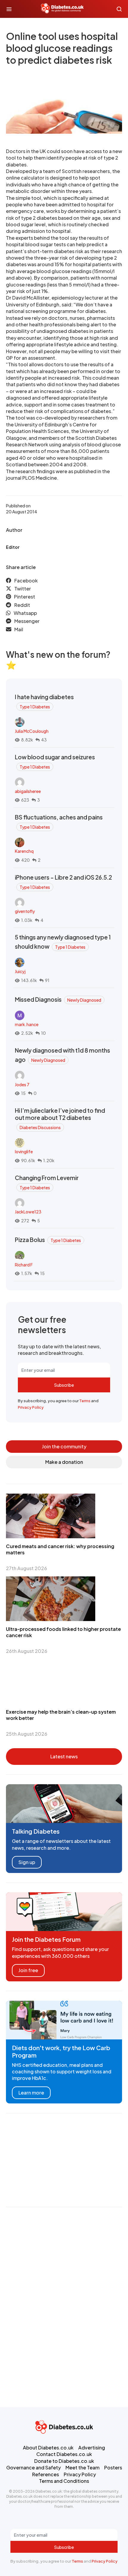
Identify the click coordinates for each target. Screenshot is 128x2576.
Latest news (64, 1756)
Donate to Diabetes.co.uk (64, 2461)
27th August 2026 (26, 1568)
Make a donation (64, 1462)
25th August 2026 (27, 1734)
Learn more (31, 2093)
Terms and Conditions (64, 2481)
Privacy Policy (31, 1407)
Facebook (26, 581)
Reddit (22, 605)
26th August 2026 (27, 1651)
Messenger (27, 621)
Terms (85, 1401)
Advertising (92, 2448)
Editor (13, 547)
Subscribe (64, 1385)
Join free (28, 1970)
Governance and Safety (33, 2467)
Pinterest (25, 597)
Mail (19, 629)
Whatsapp (25, 613)
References (46, 2474)
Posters (113, 2467)
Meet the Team (82, 2467)
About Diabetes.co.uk (48, 2448)
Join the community (64, 1446)
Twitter (23, 589)
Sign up (27, 1862)
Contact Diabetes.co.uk (64, 2454)
